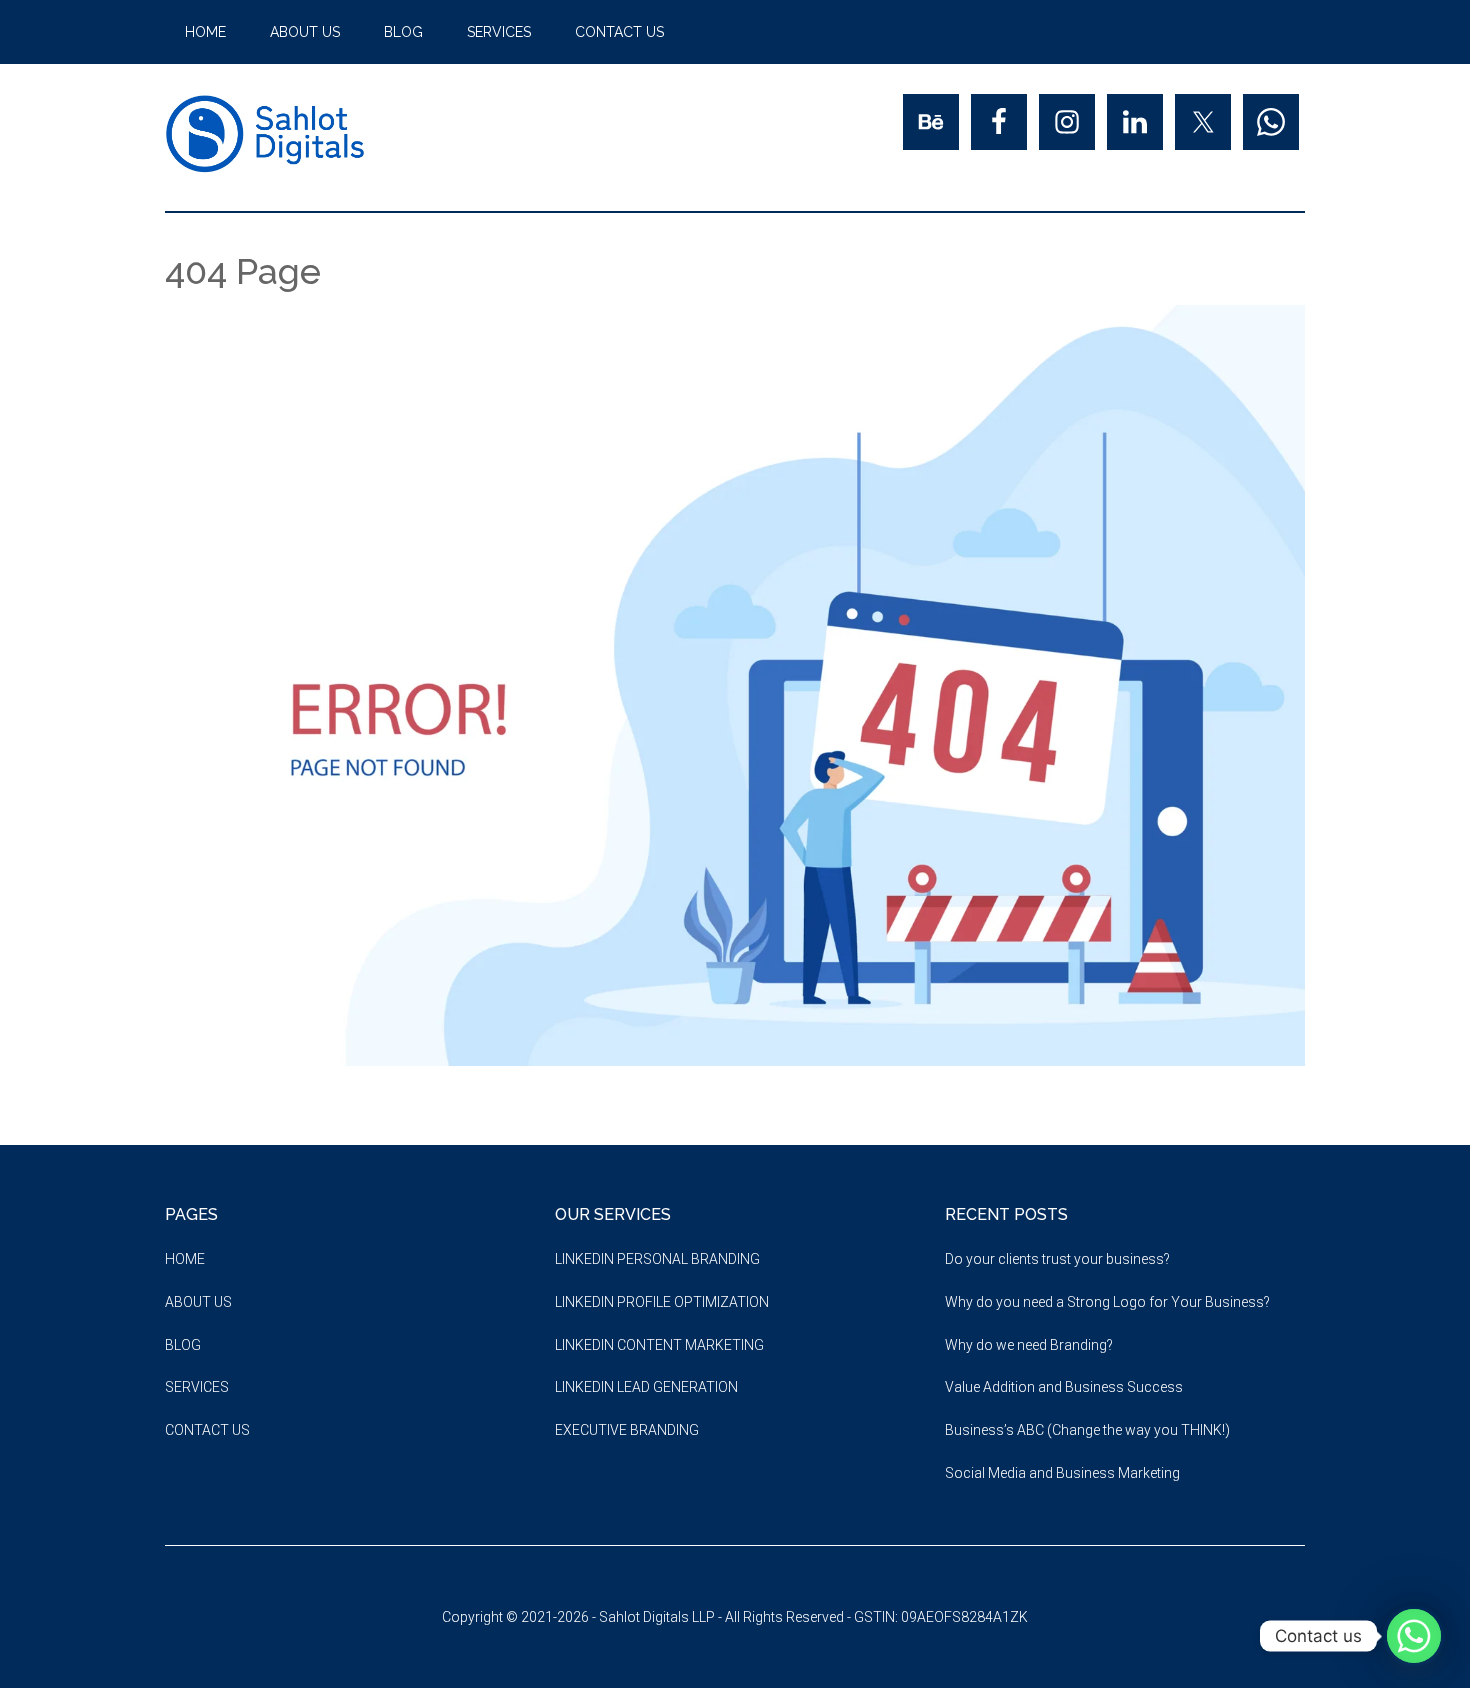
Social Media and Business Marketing (1062, 1473)
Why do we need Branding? (1029, 1345)
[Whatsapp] (1414, 1636)
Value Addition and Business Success (1064, 1387)
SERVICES (197, 1387)
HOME (185, 1259)
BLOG (183, 1345)
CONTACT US (207, 1430)
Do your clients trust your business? (1057, 1259)
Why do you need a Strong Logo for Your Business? (1107, 1302)
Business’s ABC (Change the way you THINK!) (1087, 1430)
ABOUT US (198, 1302)
